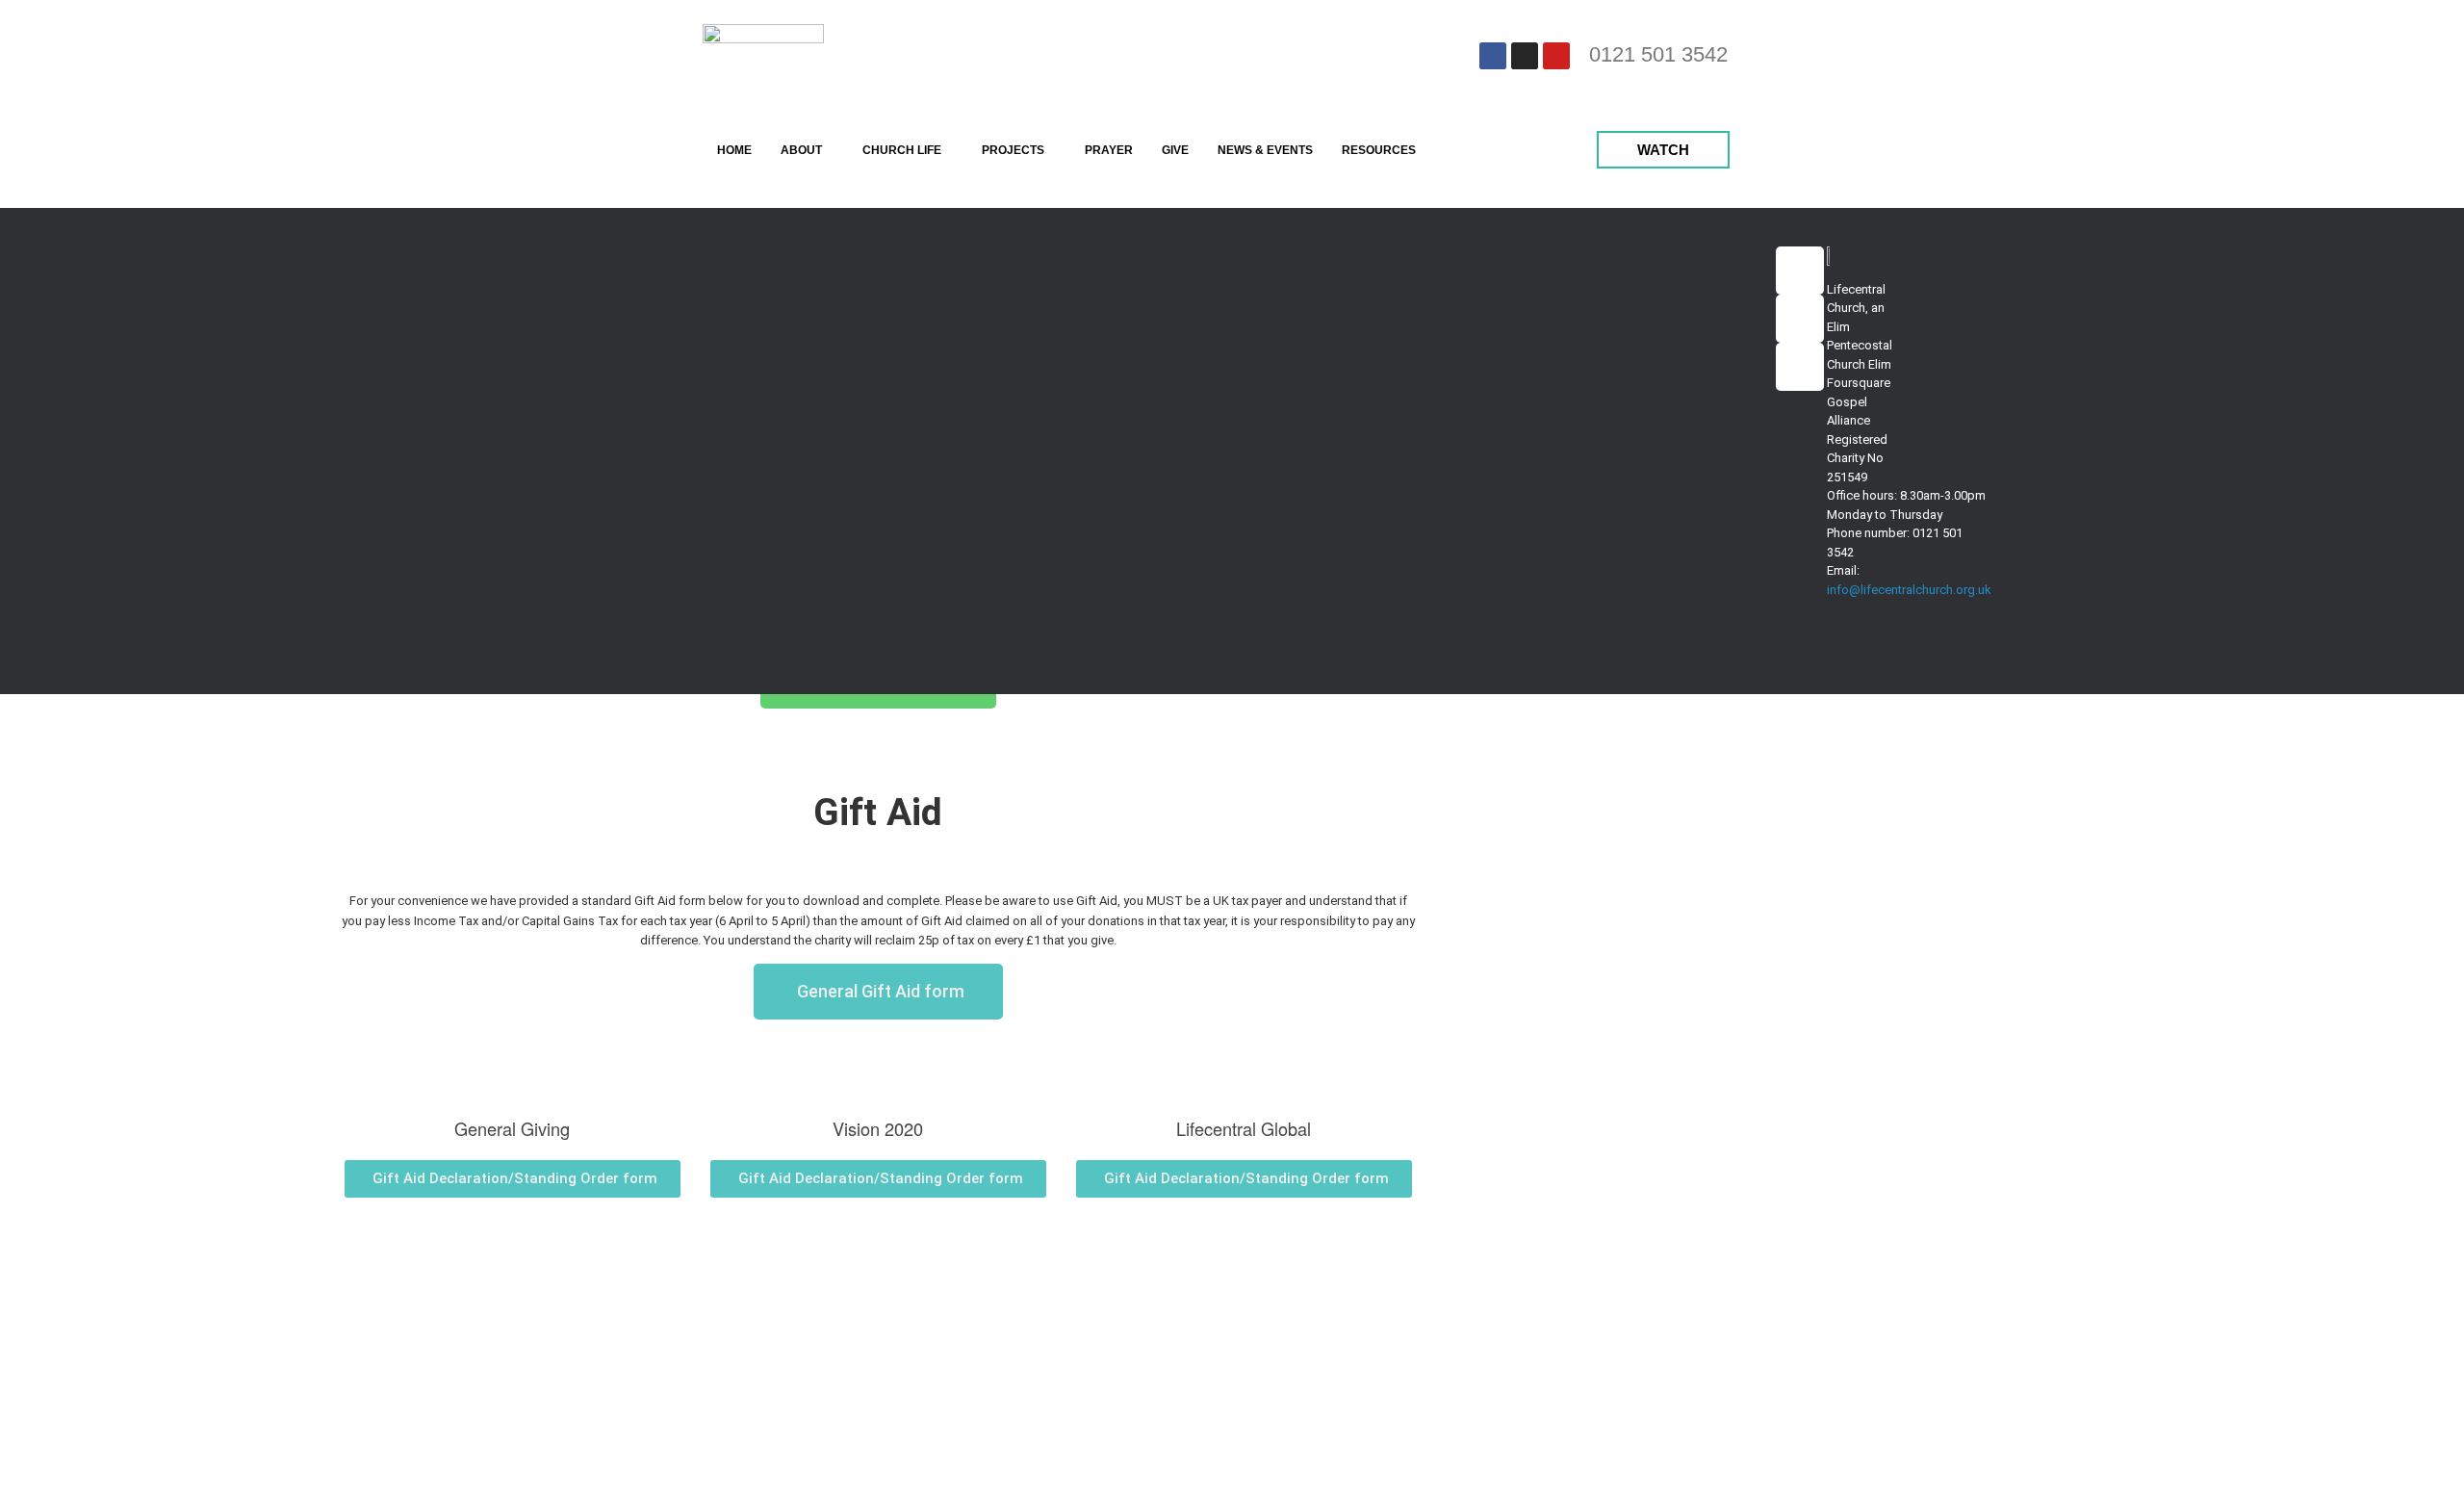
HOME (734, 150)
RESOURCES (1379, 150)
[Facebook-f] (1800, 271)
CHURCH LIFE (902, 150)
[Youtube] (1556, 56)
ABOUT (801, 150)
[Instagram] (1525, 56)
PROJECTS (1013, 150)
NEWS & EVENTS (1265, 150)
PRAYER (1109, 150)
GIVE (1175, 150)
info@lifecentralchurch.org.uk (1909, 590)
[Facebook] (1493, 56)
